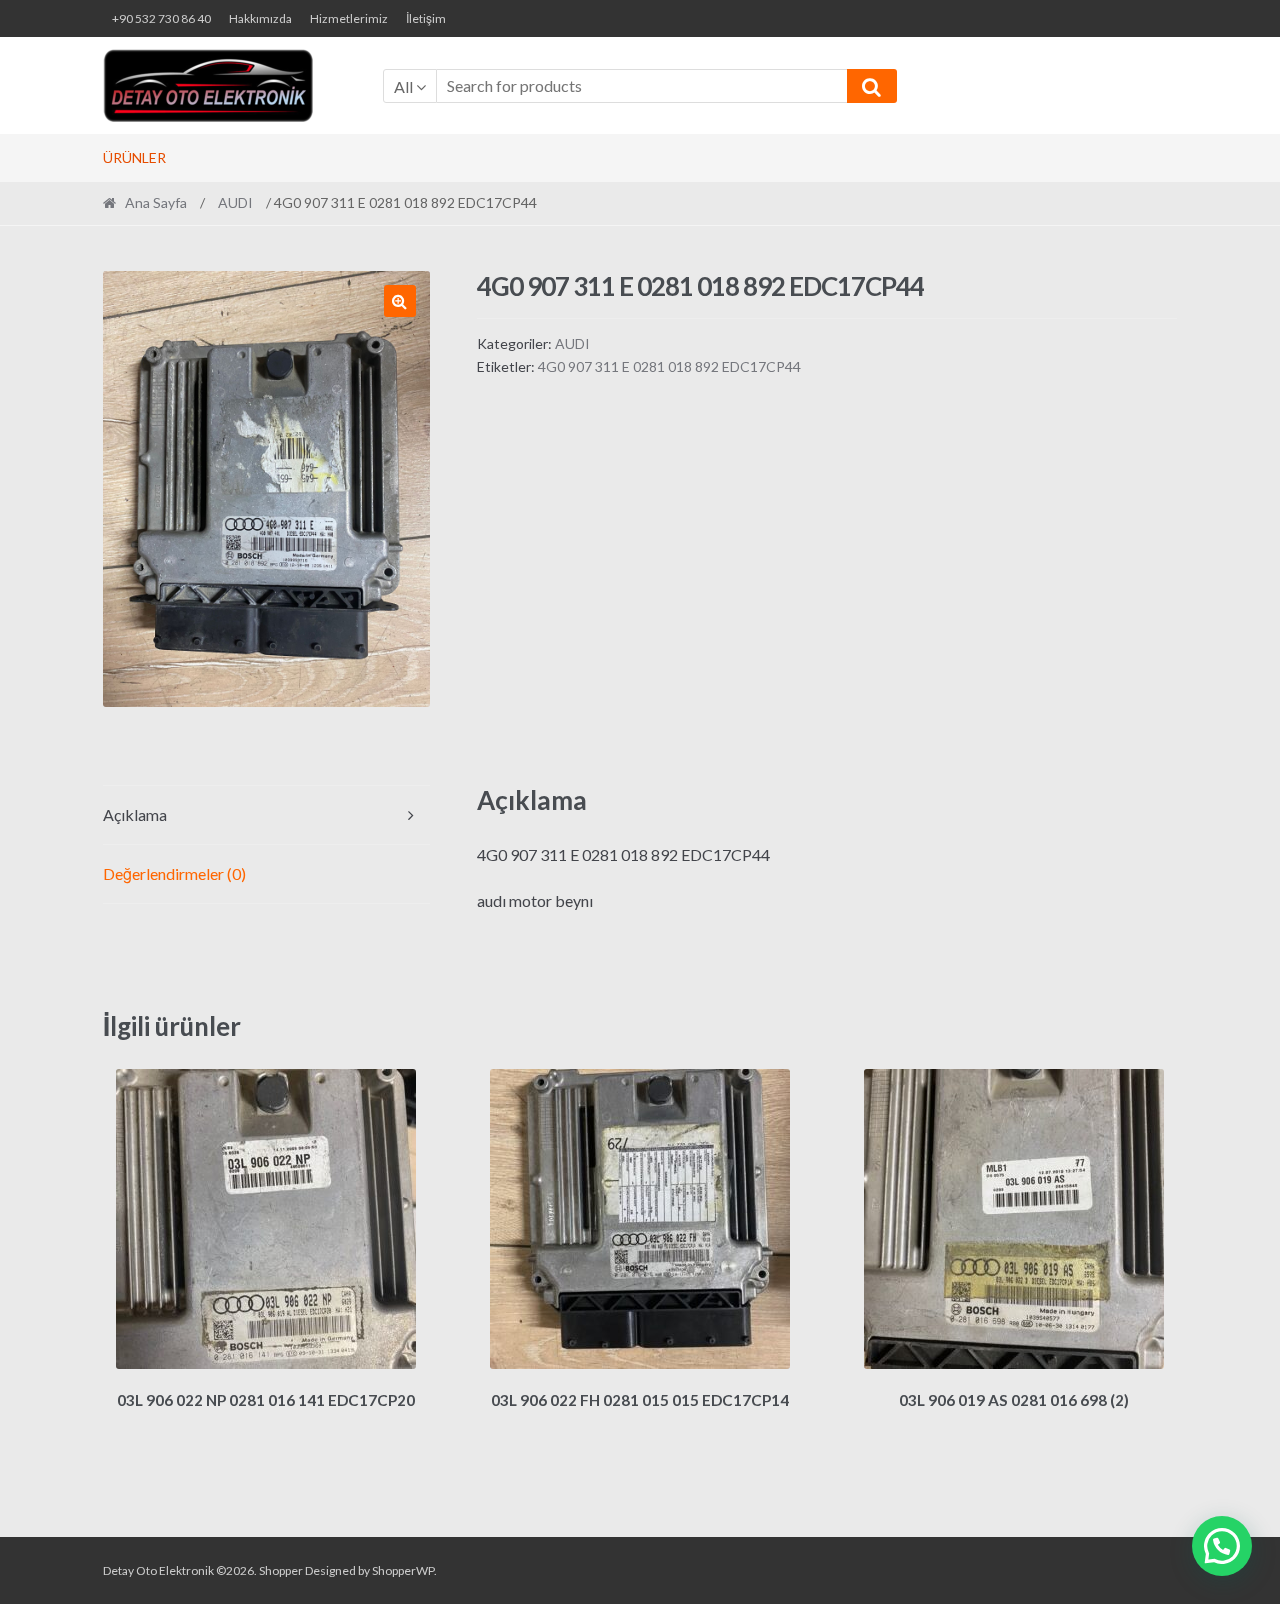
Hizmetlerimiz (349, 18)
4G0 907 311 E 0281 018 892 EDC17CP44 (669, 366)
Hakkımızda (260, 18)
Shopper (281, 1570)
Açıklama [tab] (135, 814)
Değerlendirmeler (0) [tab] (174, 873)
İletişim (426, 18)
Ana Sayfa (156, 202)
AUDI (235, 202)
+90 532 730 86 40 (161, 18)
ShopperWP (403, 1570)
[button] (400, 301)
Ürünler (134, 157)
